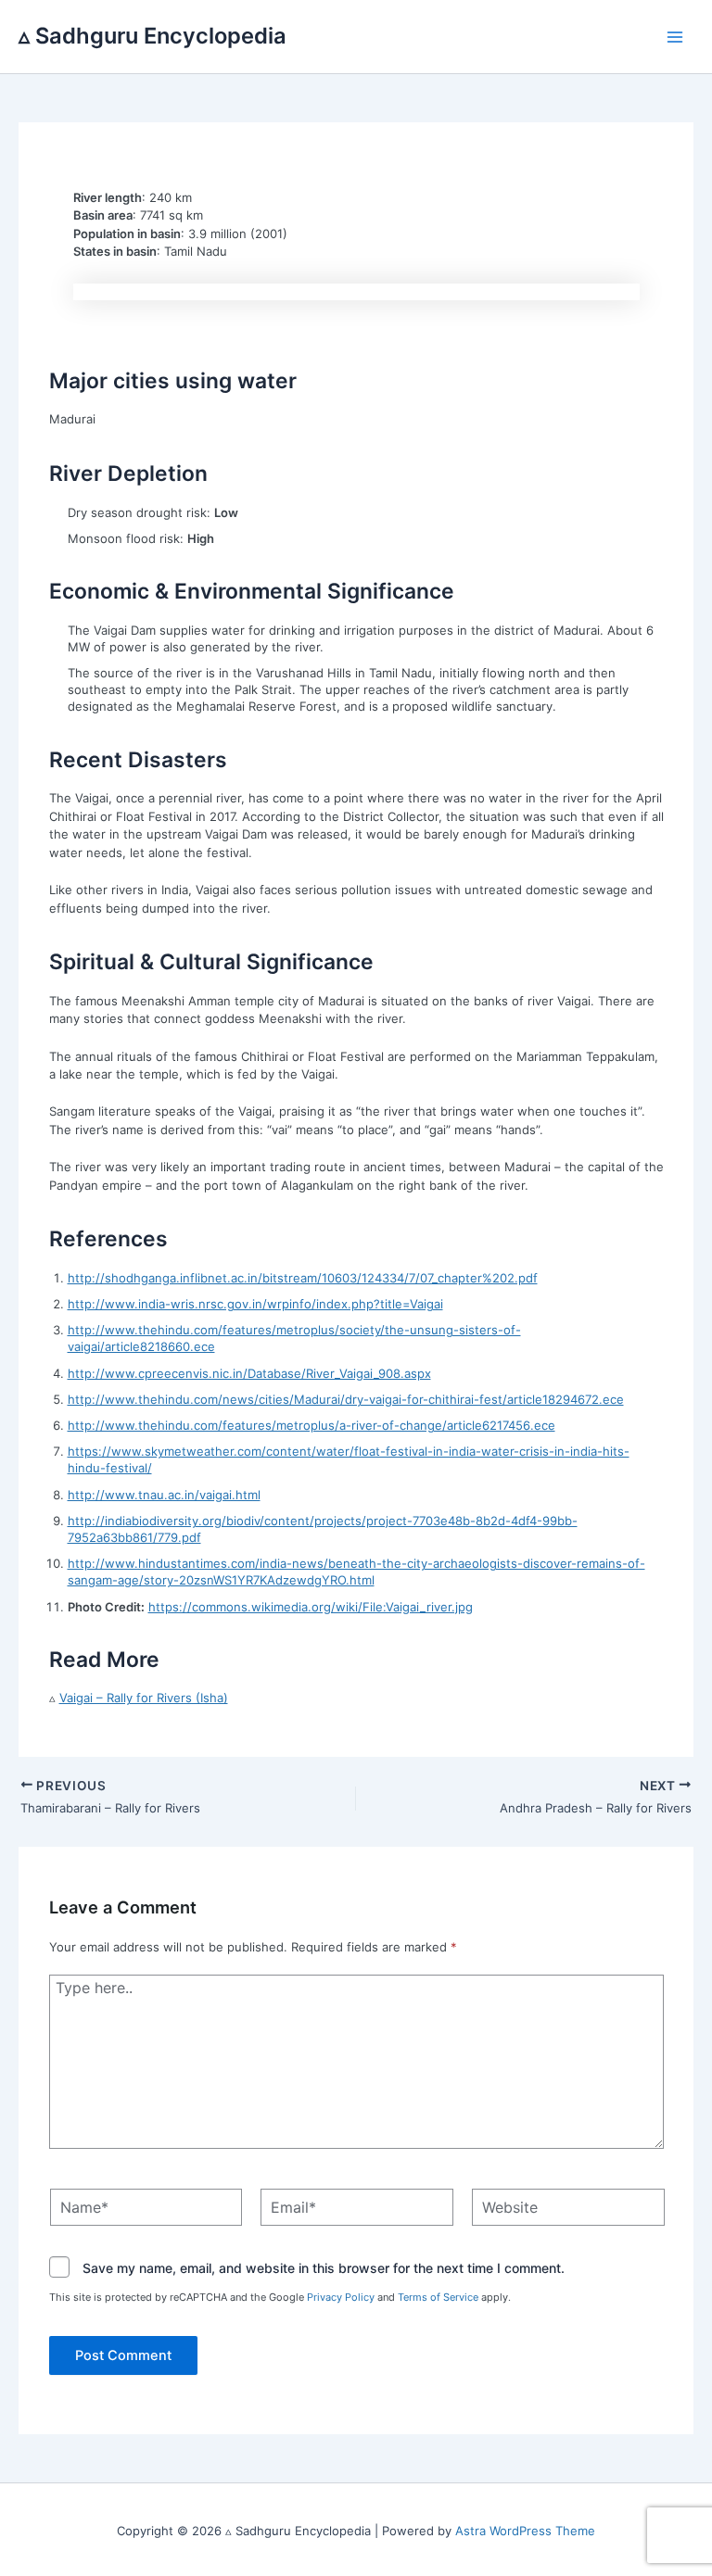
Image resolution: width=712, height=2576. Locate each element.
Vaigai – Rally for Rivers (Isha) (144, 1698)
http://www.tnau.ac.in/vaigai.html (164, 1495)
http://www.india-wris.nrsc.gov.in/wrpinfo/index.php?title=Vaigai (255, 1304)
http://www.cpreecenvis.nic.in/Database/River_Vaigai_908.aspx (249, 1373)
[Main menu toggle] (676, 37)
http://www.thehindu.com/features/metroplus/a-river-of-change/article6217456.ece (311, 1425)
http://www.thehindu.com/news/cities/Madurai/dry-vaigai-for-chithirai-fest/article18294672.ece (346, 1399)
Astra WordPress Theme (525, 2531)
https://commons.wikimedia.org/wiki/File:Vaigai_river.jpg (311, 1607)
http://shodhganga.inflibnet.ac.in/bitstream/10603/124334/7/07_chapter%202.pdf (303, 1278)
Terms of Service (438, 2297)
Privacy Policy (341, 2297)
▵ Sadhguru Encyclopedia (153, 36)
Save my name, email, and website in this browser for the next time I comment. (324, 2268)
